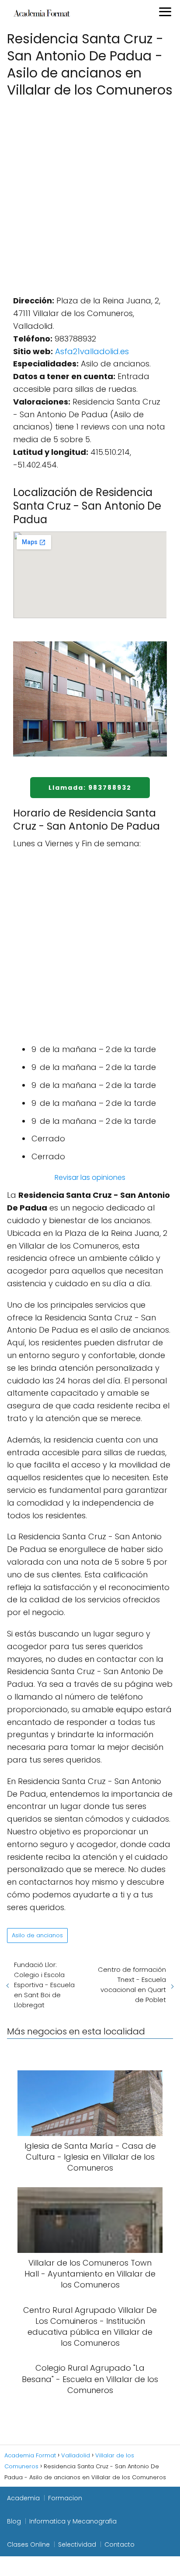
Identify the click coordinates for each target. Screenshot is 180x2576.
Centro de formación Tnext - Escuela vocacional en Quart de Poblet (132, 1985)
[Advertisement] (90, 194)
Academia (23, 2498)
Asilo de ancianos (37, 1935)
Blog (14, 2521)
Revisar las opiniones (90, 1177)
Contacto (119, 2544)
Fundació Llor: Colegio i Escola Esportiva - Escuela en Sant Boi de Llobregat (44, 1985)
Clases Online (28, 2544)
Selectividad (77, 2544)
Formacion (65, 2498)
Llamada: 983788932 (90, 788)
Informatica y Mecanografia (73, 2521)
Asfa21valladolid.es (92, 351)
